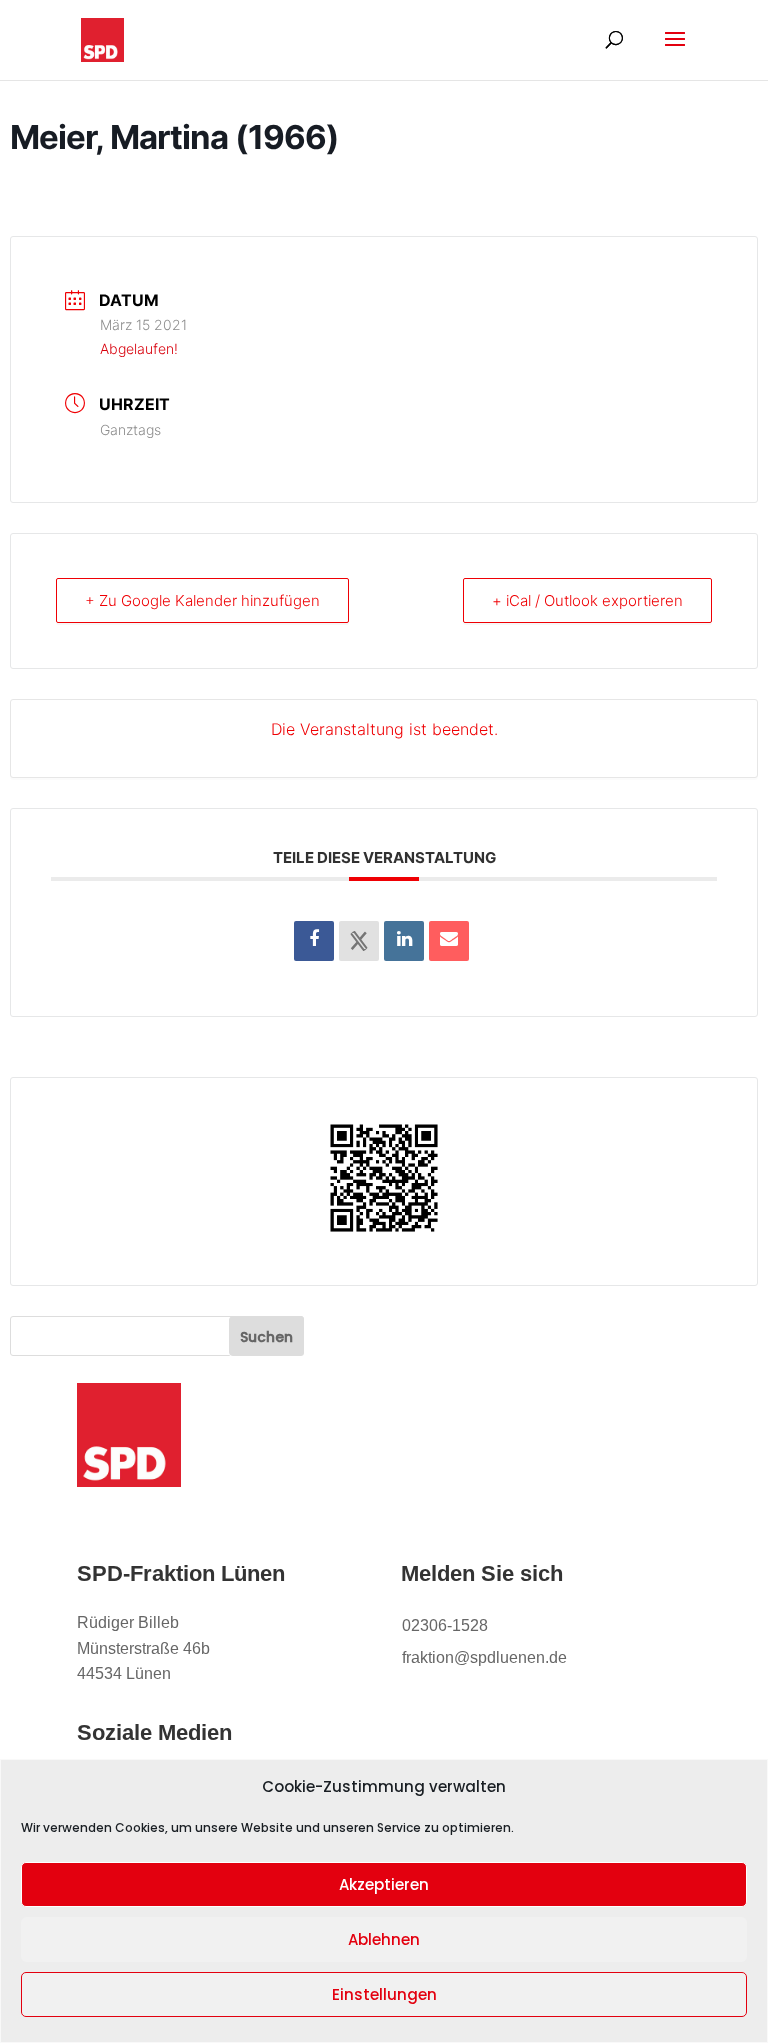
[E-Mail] (449, 941)
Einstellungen (384, 1994)
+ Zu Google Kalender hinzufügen (202, 600)
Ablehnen (384, 1939)
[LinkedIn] (404, 941)
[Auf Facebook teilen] (314, 941)
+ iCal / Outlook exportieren (587, 600)
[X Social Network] (359, 941)
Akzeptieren (384, 1884)
